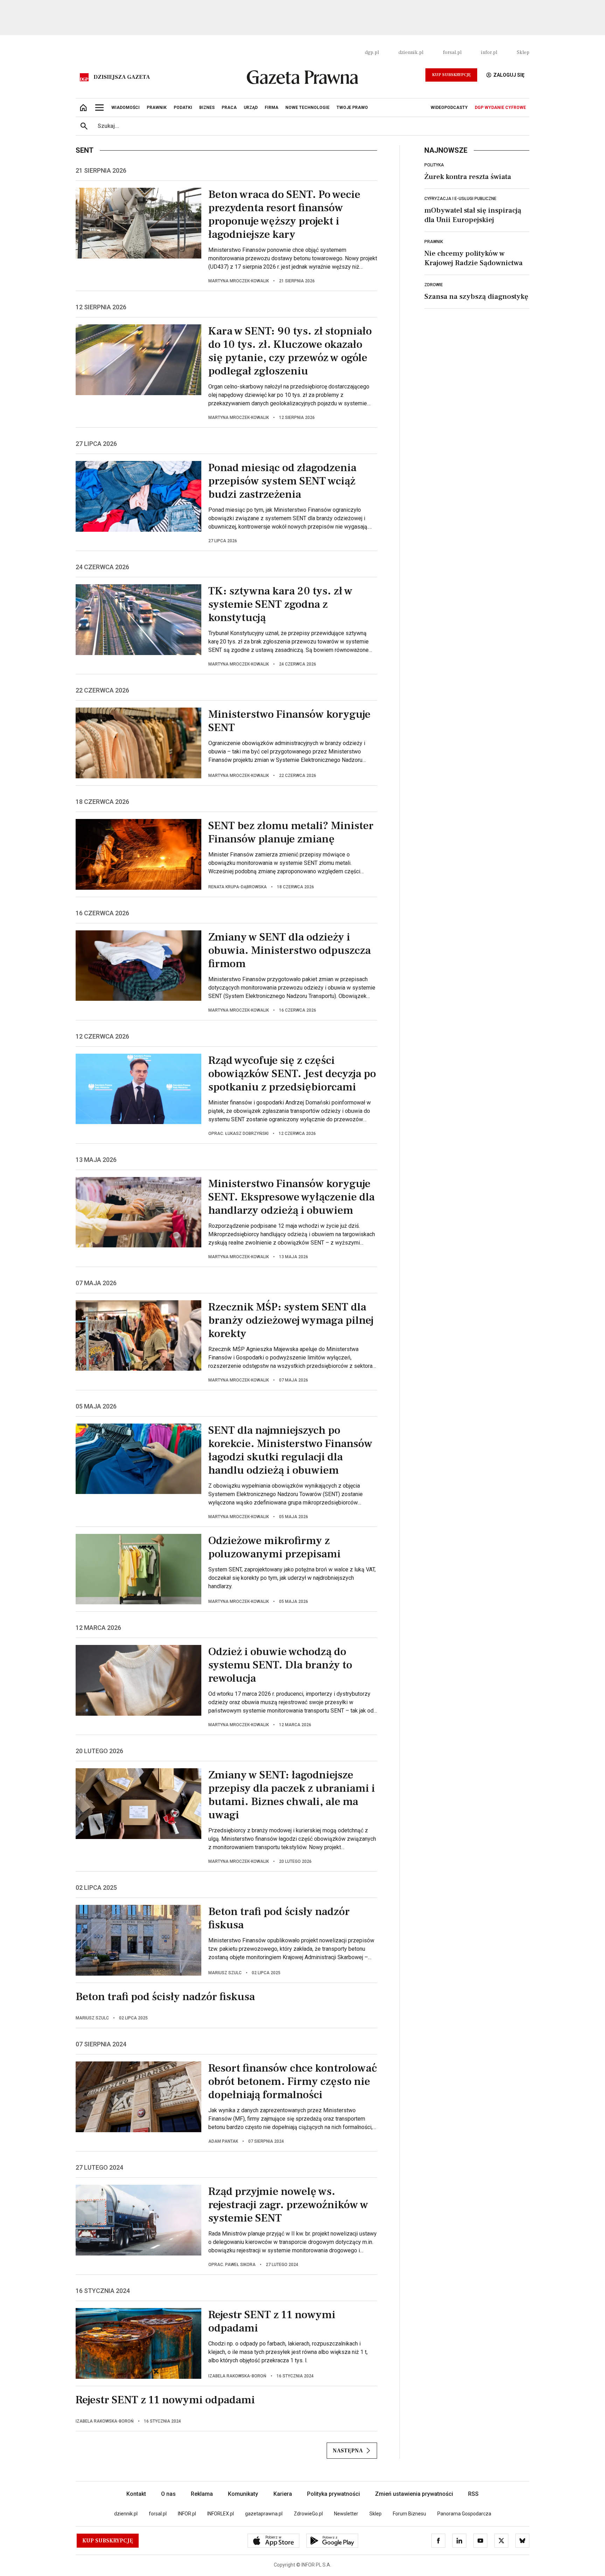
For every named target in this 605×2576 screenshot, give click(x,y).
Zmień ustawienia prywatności (414, 2494)
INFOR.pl (187, 2514)
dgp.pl (372, 53)
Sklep (523, 53)
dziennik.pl (411, 53)
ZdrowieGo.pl (308, 2514)
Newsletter (346, 2514)
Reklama (202, 2494)
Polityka (434, 165)
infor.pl (489, 53)
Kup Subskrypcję (451, 75)
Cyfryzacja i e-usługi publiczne (460, 199)
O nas (168, 2494)
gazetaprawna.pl (264, 2514)
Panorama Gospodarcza (464, 2514)
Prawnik (434, 242)
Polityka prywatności (333, 2494)
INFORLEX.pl (221, 2514)
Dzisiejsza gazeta (122, 77)
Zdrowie (434, 285)
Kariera (283, 2494)
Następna (348, 2451)
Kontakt (136, 2494)
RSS (473, 2494)
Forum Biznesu (409, 2514)
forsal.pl (452, 53)
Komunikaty (243, 2494)
